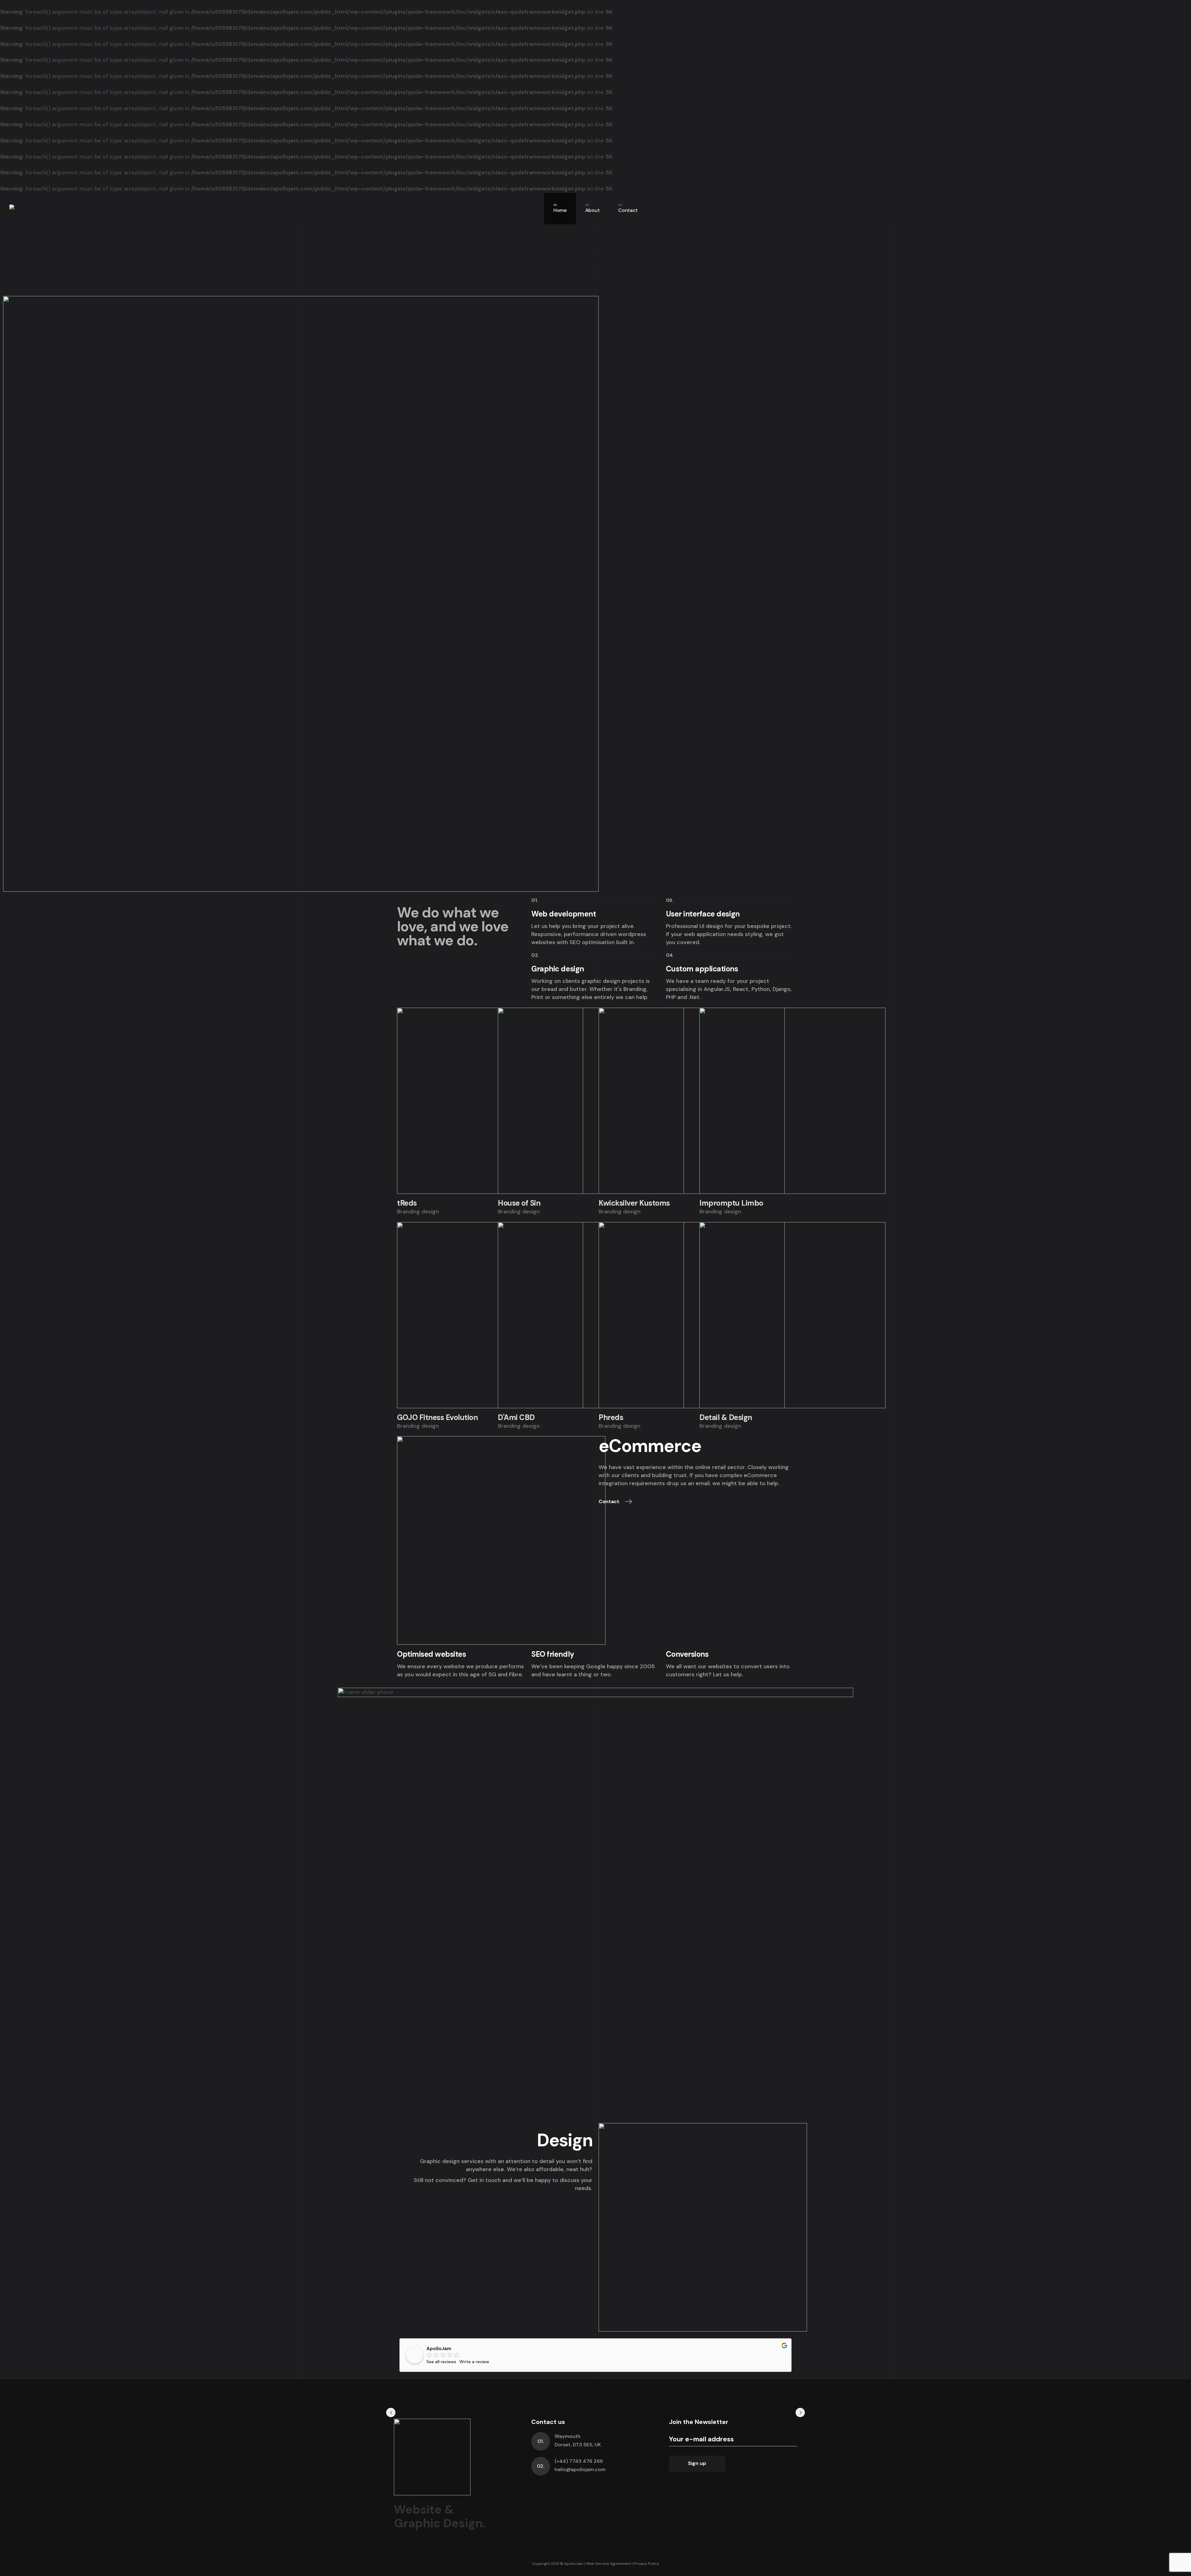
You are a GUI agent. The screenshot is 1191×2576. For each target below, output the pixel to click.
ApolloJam (439, 2349)
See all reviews (441, 2362)
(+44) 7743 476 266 (579, 2461)
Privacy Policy (646, 2564)
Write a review (474, 2362)
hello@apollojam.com (580, 2469)
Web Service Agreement (609, 2564)
